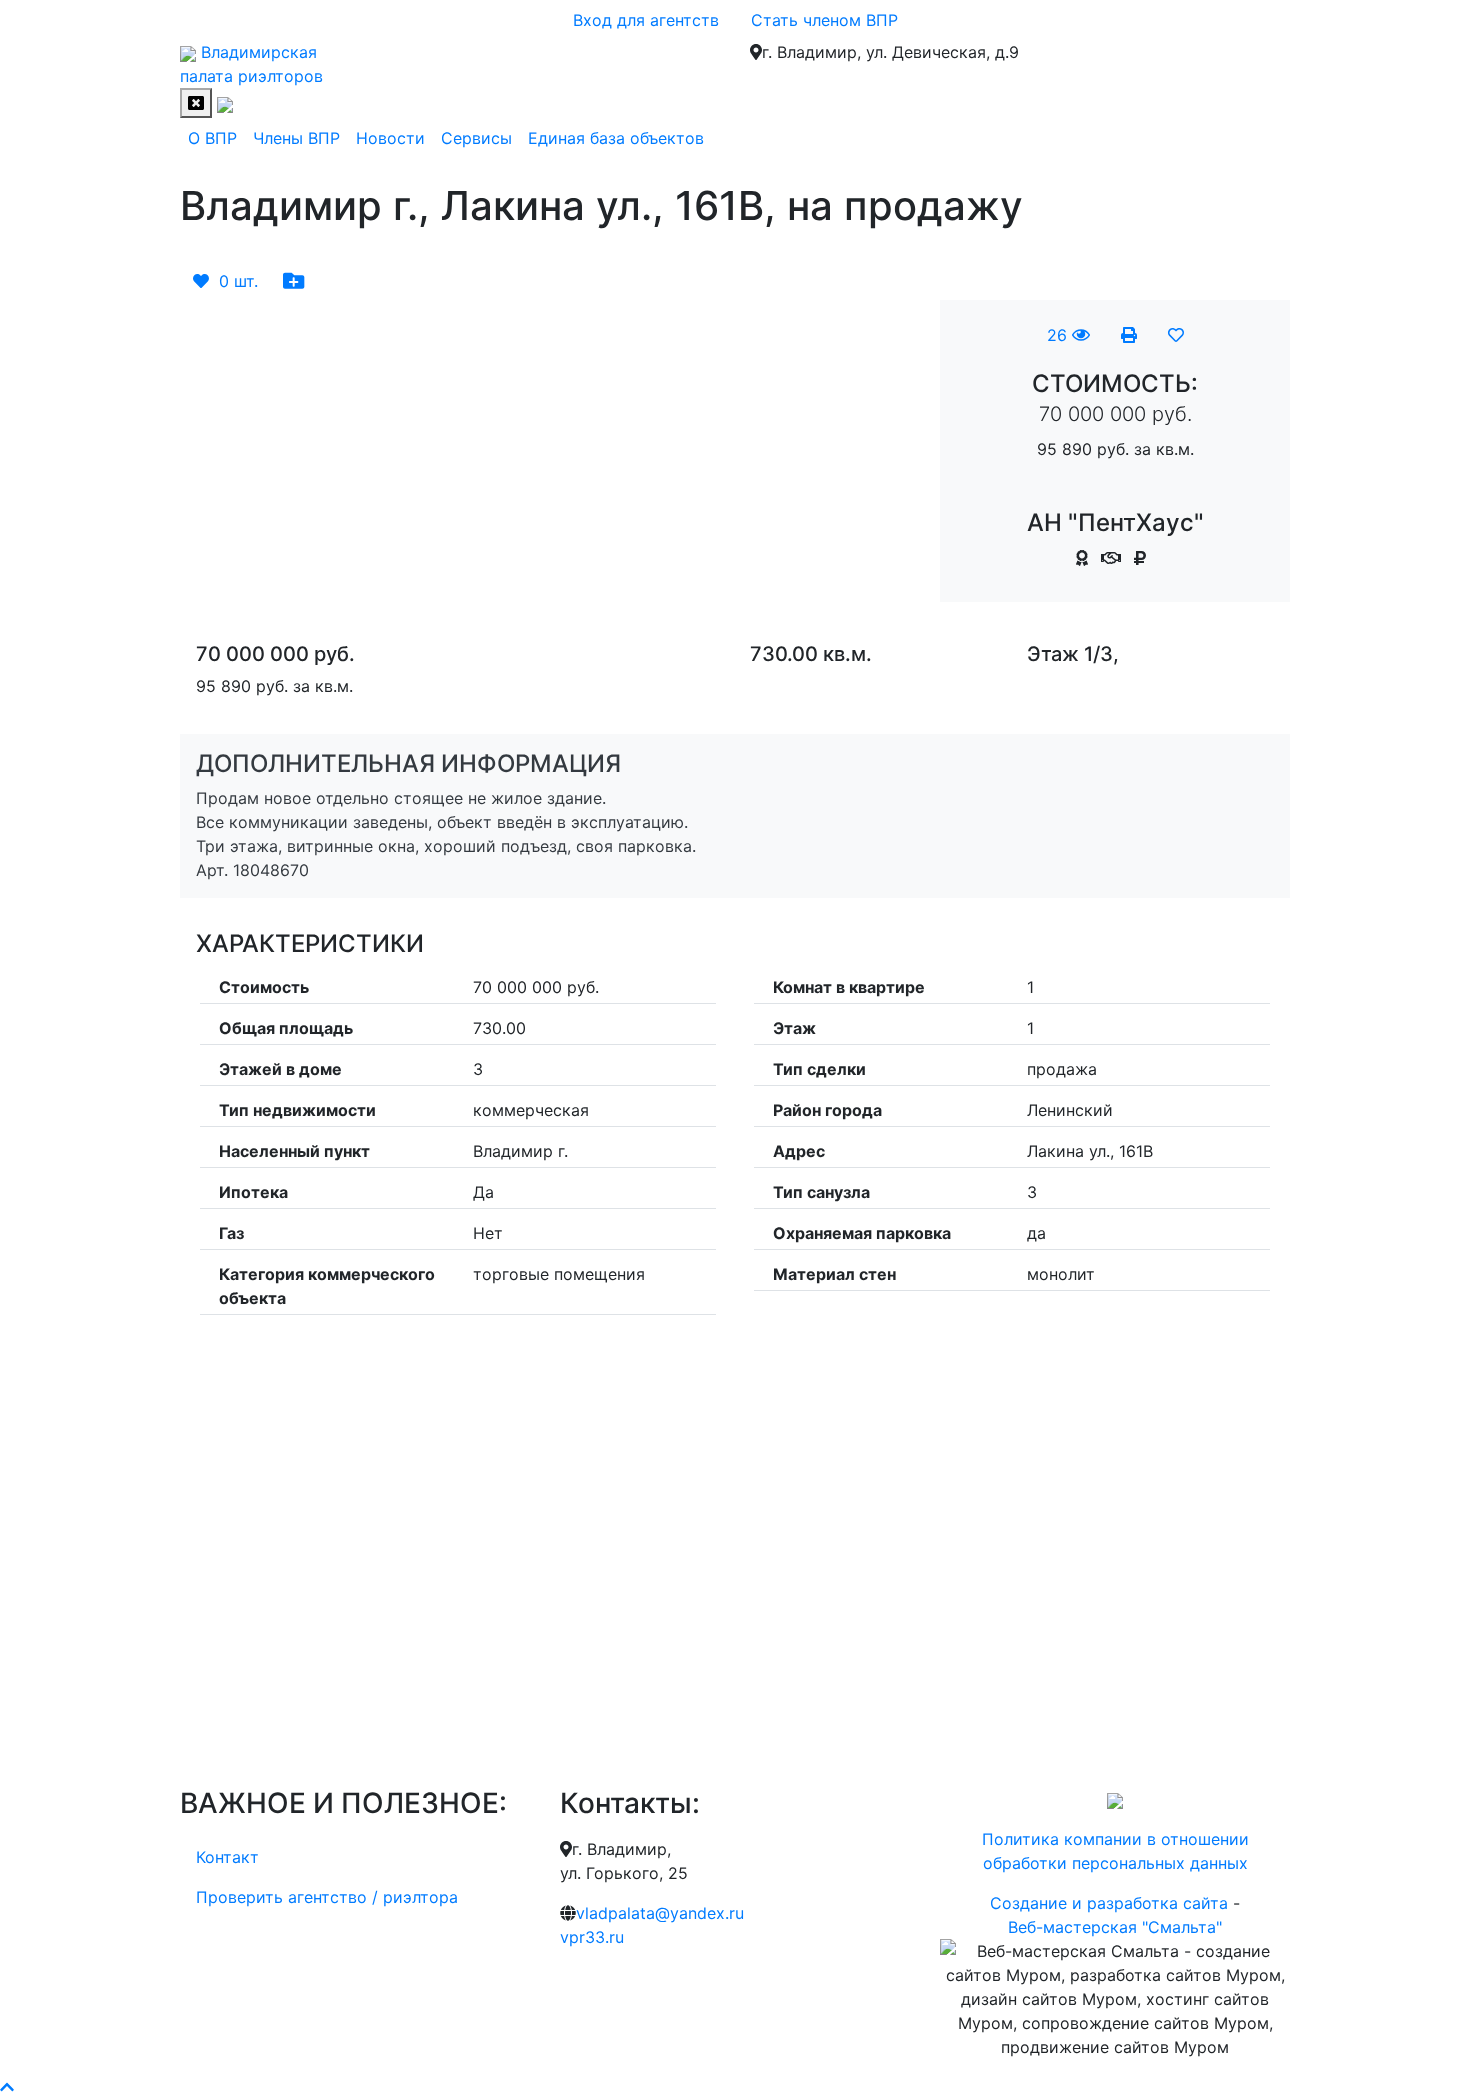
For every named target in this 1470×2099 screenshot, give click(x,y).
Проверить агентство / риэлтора (327, 1897)
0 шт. (233, 281)
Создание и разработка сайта (1109, 1903)
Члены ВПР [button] (296, 138)
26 (1059, 335)
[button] (235, 312)
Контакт (227, 1857)
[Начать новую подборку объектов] (293, 281)
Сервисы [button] (476, 138)
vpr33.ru (592, 1937)
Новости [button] (390, 138)
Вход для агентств (646, 20)
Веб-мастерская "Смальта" (1115, 1927)
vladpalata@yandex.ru (660, 1913)
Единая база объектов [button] (616, 138)
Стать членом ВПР (824, 20)
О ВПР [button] (212, 138)
